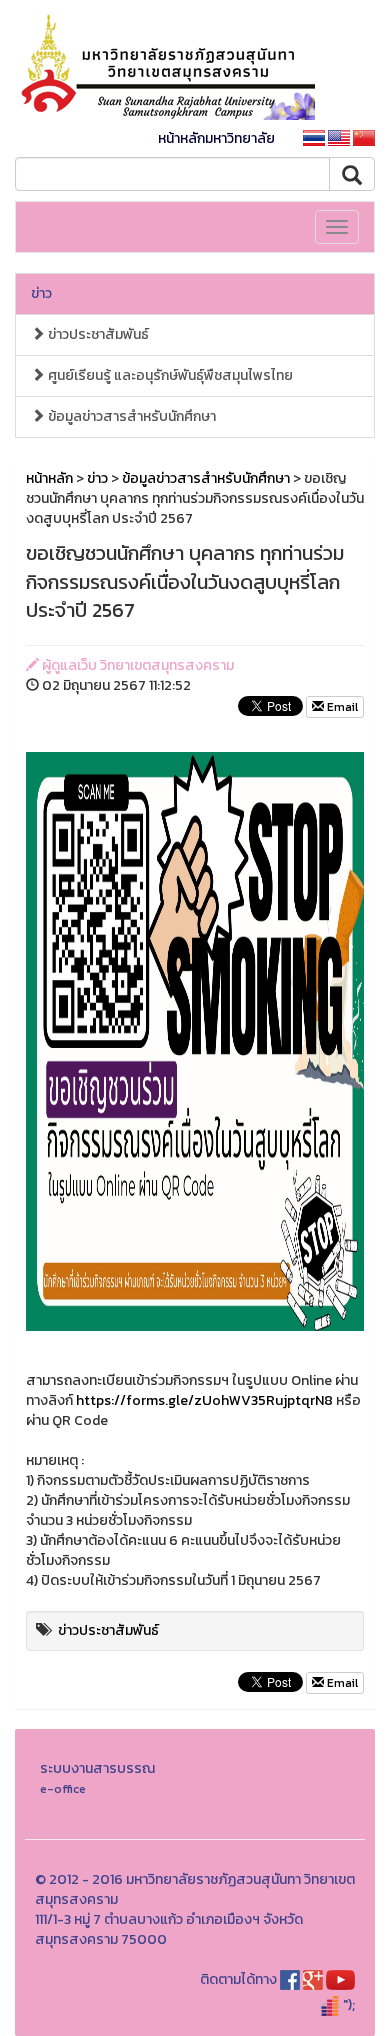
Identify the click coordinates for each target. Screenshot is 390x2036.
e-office (63, 1788)
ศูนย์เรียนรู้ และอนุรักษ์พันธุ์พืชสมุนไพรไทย (169, 375)
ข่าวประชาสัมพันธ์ (97, 334)
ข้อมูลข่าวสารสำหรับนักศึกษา (130, 416)
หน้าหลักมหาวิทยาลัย (216, 138)
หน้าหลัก (49, 478)
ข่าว (41, 293)
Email (341, 707)
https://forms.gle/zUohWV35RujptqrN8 (204, 1400)
